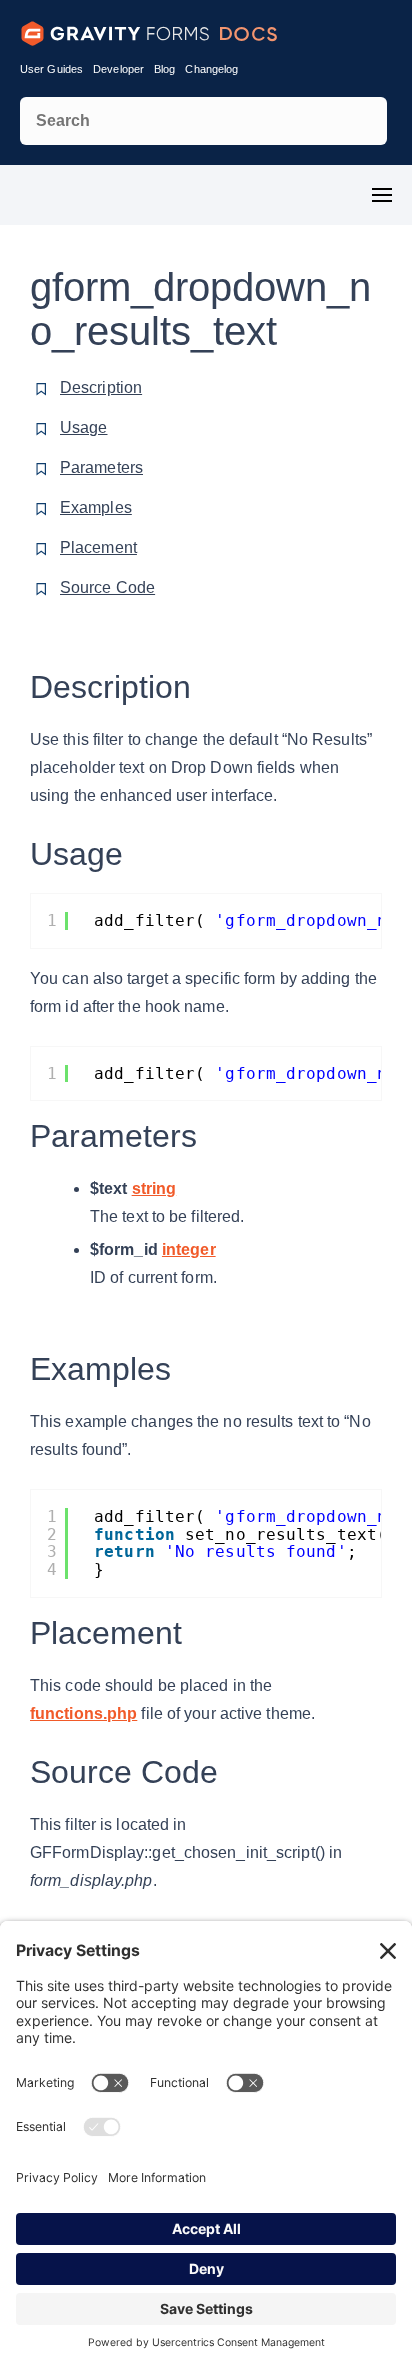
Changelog (211, 69)
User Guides (51, 69)
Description (101, 387)
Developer (118, 69)
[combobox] (203, 121)
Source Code (107, 587)
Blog (164, 69)
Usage (84, 427)
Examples (96, 507)
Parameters (101, 467)
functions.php (83, 1713)
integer (189, 1249)
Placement (98, 547)
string (154, 1188)
